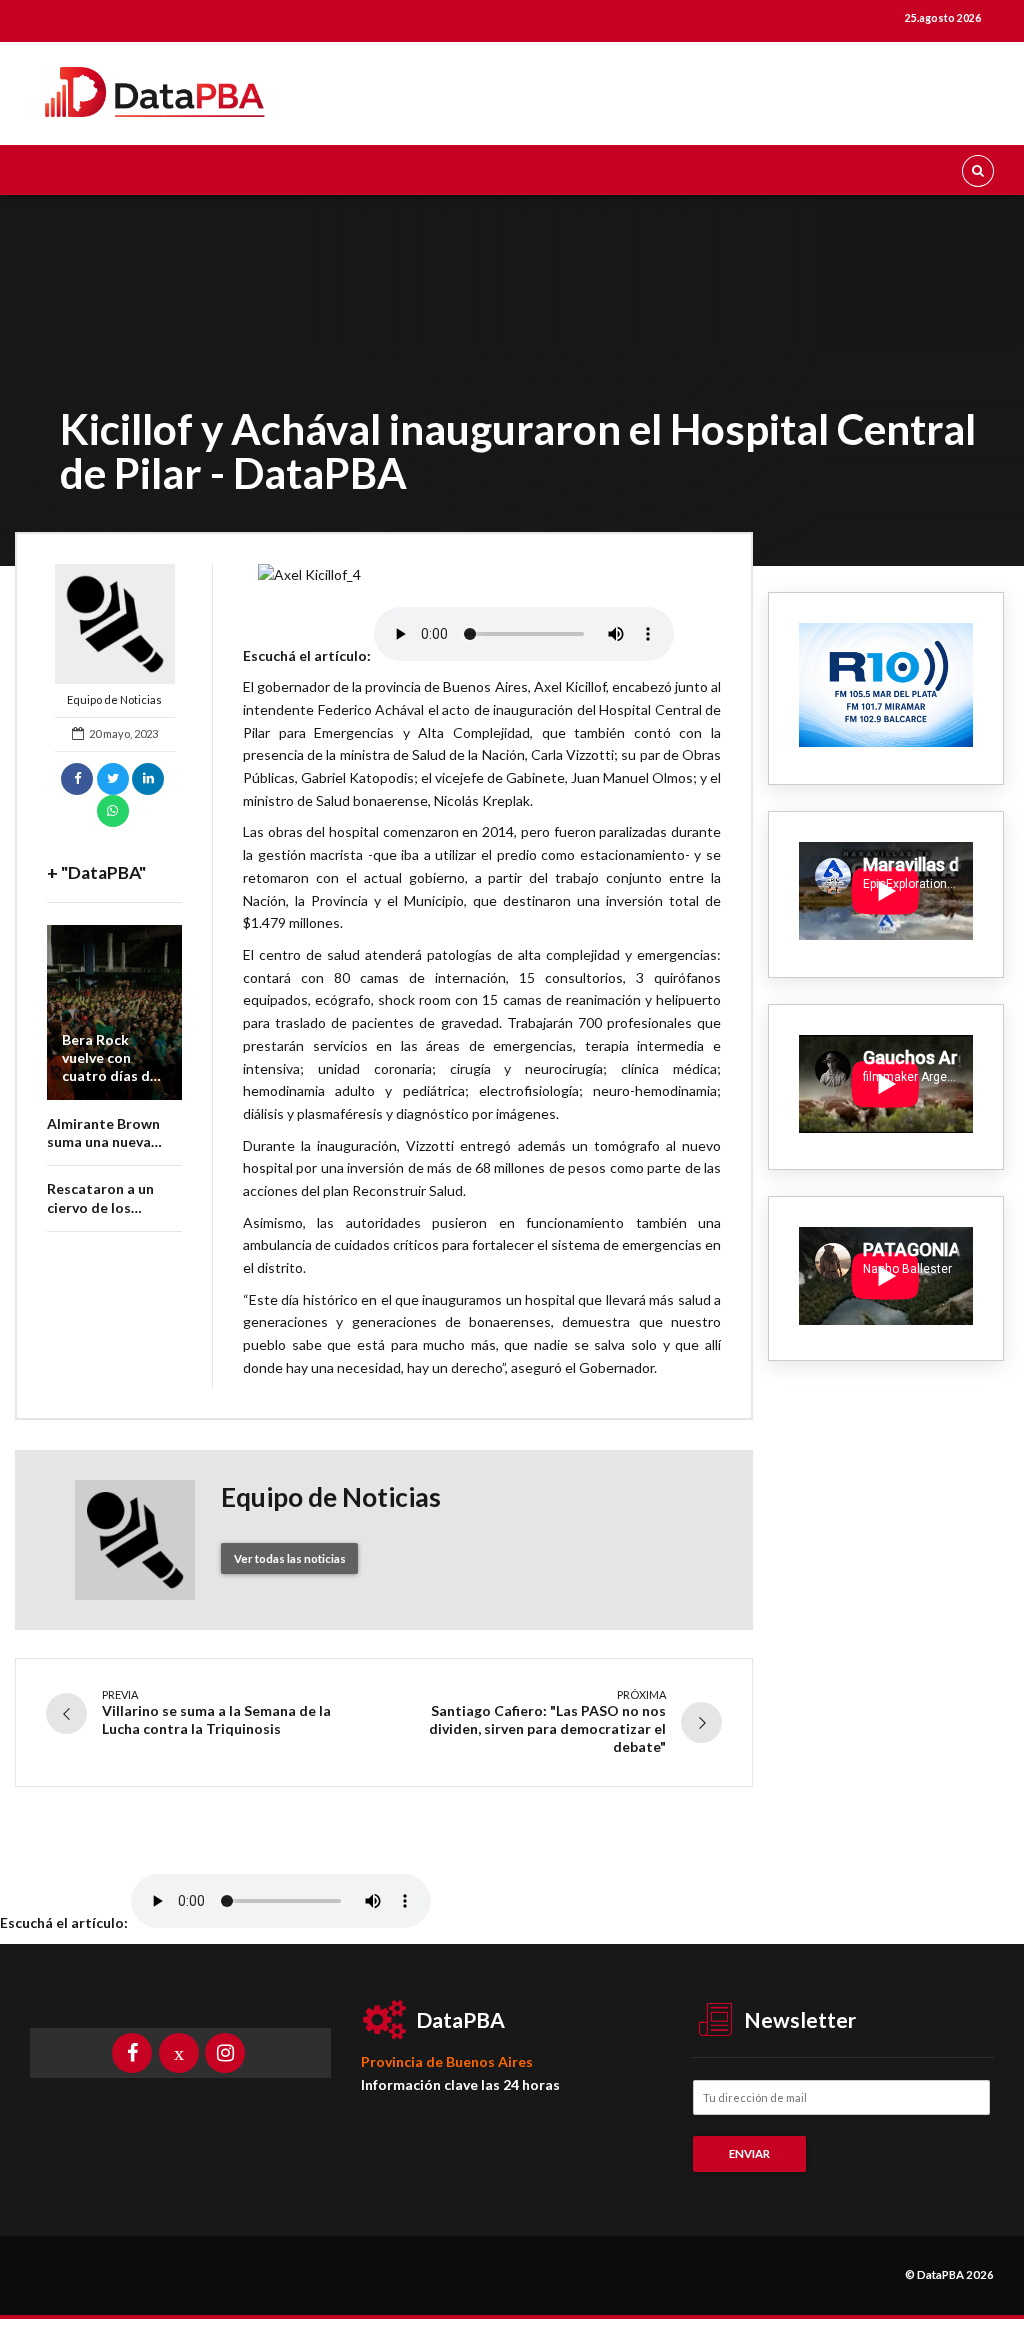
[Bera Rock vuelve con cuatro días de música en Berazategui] (114, 1012)
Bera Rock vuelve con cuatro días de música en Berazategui (110, 1076)
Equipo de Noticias (114, 699)
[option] (482, 575)
